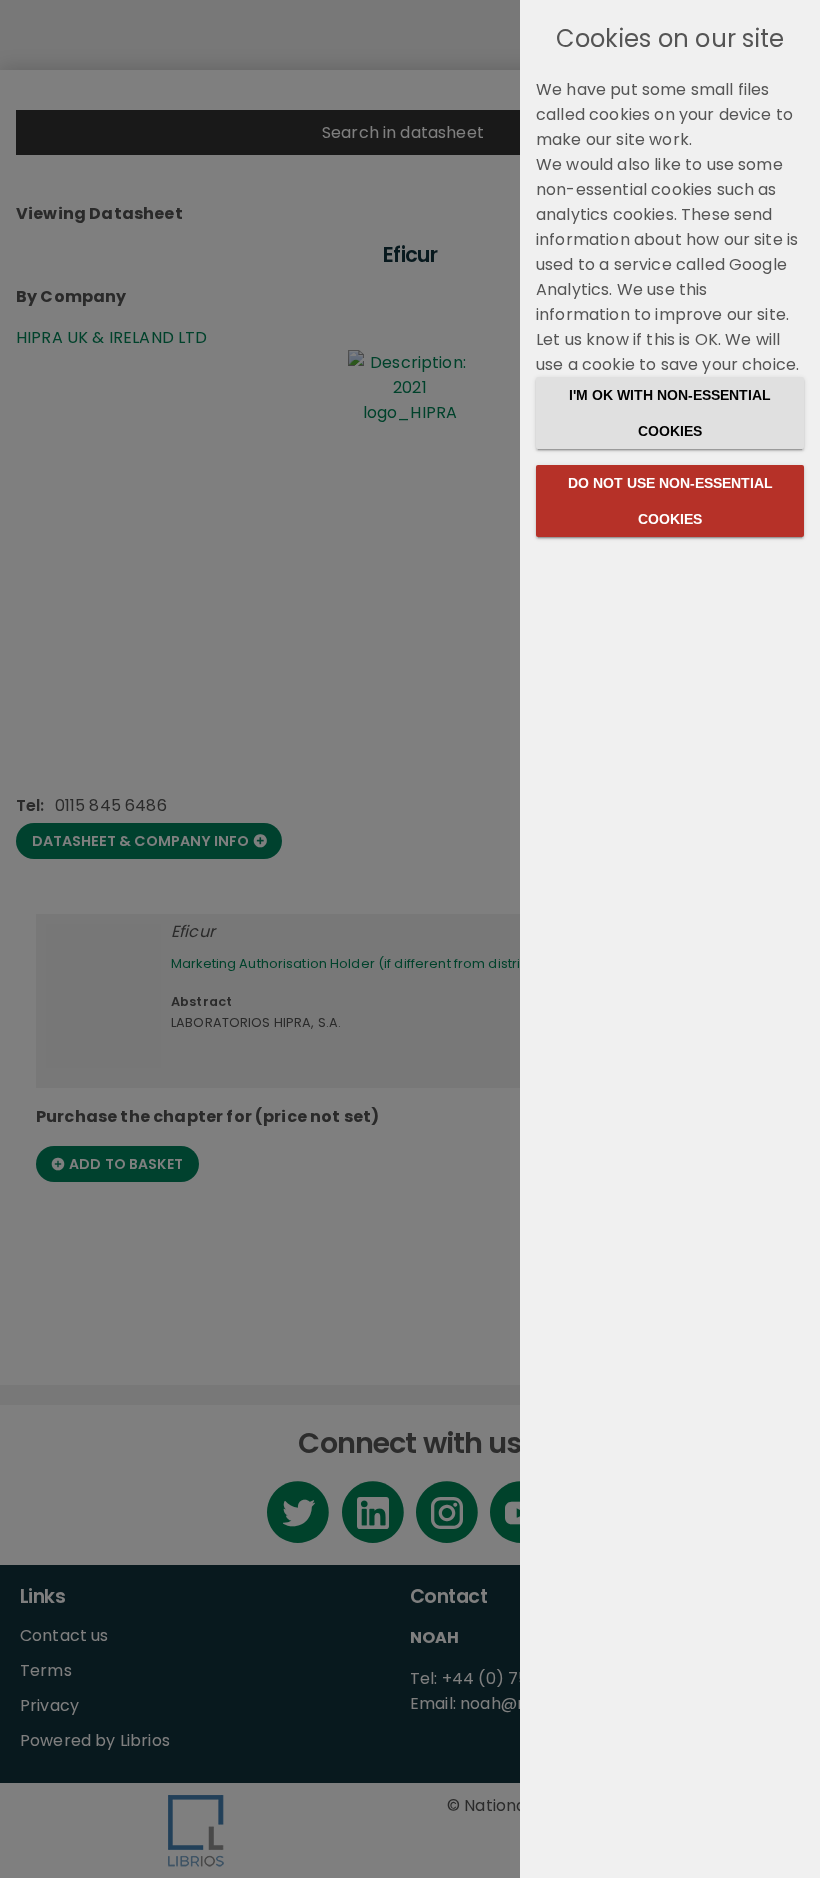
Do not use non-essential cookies (670, 501)
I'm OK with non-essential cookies (670, 413)
